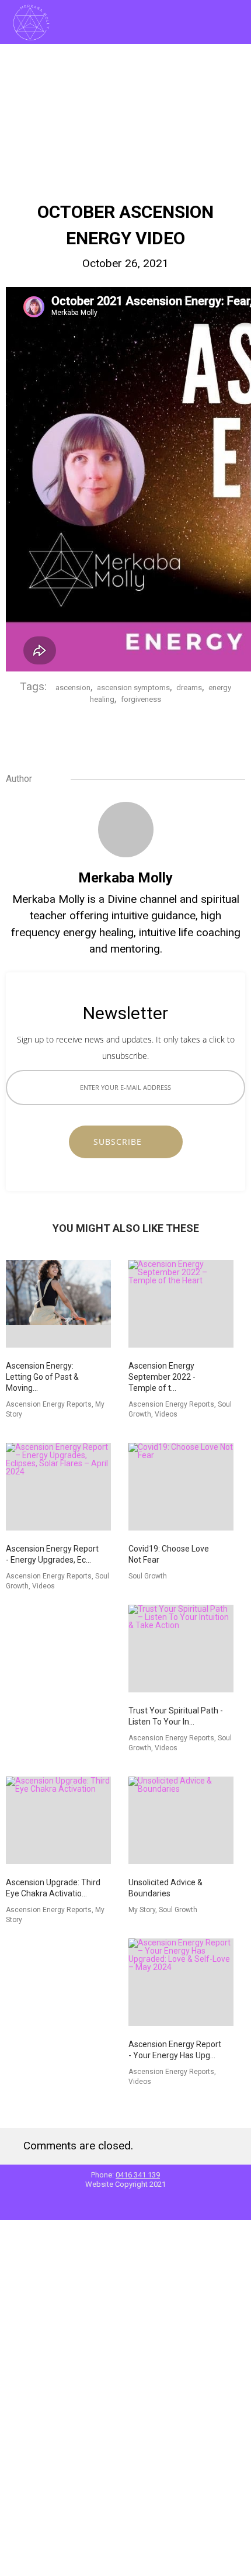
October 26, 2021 (125, 263)
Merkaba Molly (125, 878)
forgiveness (141, 699)
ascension (73, 688)
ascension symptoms (133, 688)
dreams (189, 688)
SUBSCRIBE (122, 1142)
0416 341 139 (138, 2175)
